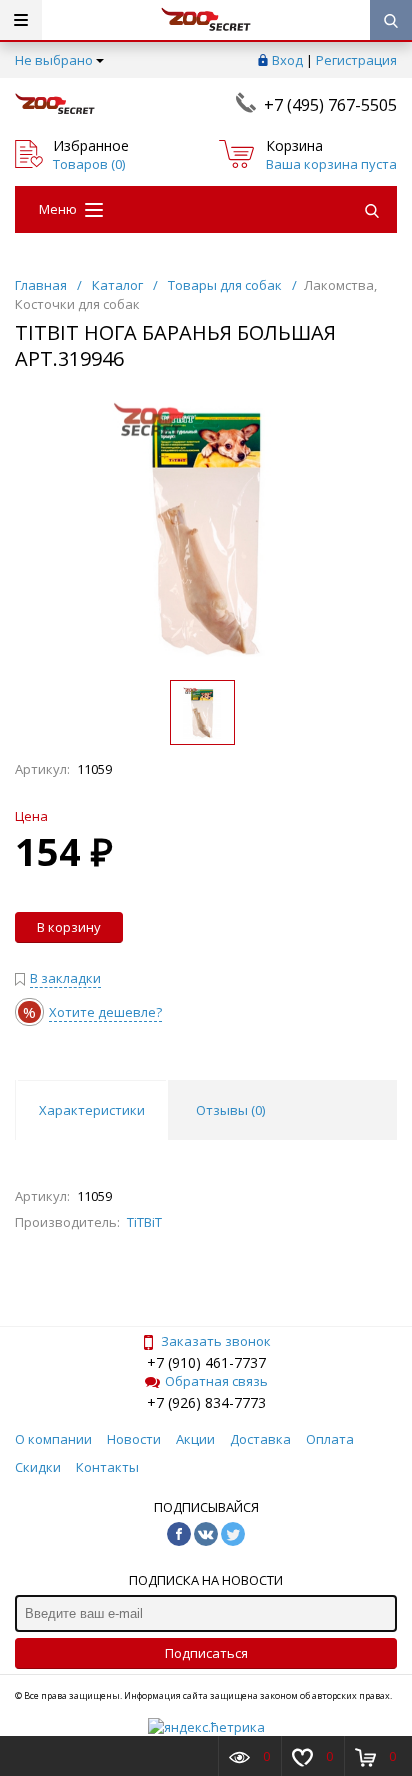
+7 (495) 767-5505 (330, 105)
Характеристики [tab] (92, 1110)
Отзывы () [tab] (230, 1110)
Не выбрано (54, 60)
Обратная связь (216, 1381)
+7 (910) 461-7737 (206, 1362)
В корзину (69, 927)
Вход (287, 60)
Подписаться (206, 1653)
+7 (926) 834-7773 (206, 1402)
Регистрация (356, 60)
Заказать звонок (216, 1341)
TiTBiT (144, 1222)
